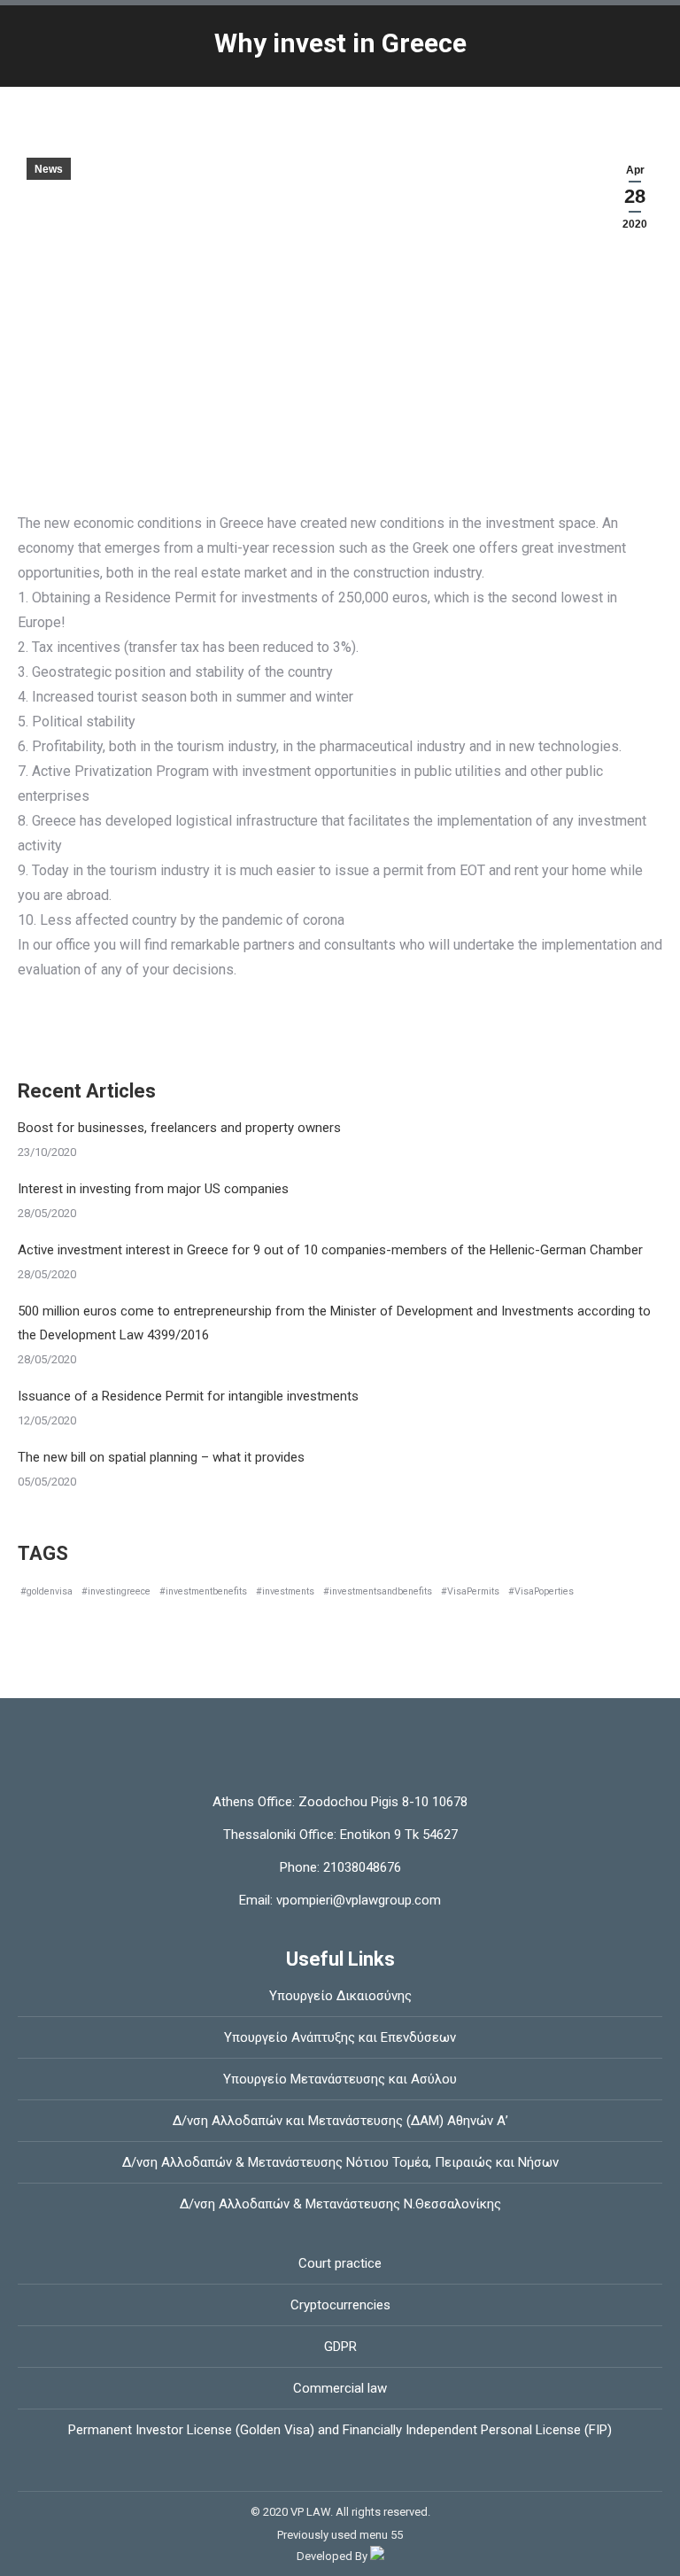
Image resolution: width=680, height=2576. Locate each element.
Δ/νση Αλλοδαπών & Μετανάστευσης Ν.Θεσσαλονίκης (340, 2204)
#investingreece (116, 1591)
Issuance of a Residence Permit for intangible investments (188, 1396)
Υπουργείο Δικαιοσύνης (340, 1996)
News (49, 169)
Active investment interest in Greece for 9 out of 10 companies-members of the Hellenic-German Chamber (330, 1250)
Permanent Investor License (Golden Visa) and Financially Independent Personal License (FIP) (340, 2430)
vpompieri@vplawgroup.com (357, 1900)
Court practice (340, 2263)
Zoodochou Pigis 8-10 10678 (383, 1802)
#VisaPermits (470, 1591)
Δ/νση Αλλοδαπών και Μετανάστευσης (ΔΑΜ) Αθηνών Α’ (340, 2121)
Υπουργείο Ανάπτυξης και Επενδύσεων (340, 2037)
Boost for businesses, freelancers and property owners (179, 1128)
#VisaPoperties (541, 1591)
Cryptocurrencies (340, 2305)
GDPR (340, 2347)
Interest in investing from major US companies (153, 1189)
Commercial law (340, 2388)
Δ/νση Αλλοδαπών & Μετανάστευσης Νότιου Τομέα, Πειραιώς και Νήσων (340, 2162)
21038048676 (360, 1867)
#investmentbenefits (203, 1591)
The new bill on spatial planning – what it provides (161, 1457)
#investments (285, 1591)
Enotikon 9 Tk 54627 (399, 1835)
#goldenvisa (46, 1591)
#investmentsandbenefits (378, 1591)
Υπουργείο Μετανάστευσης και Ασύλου (340, 2079)
